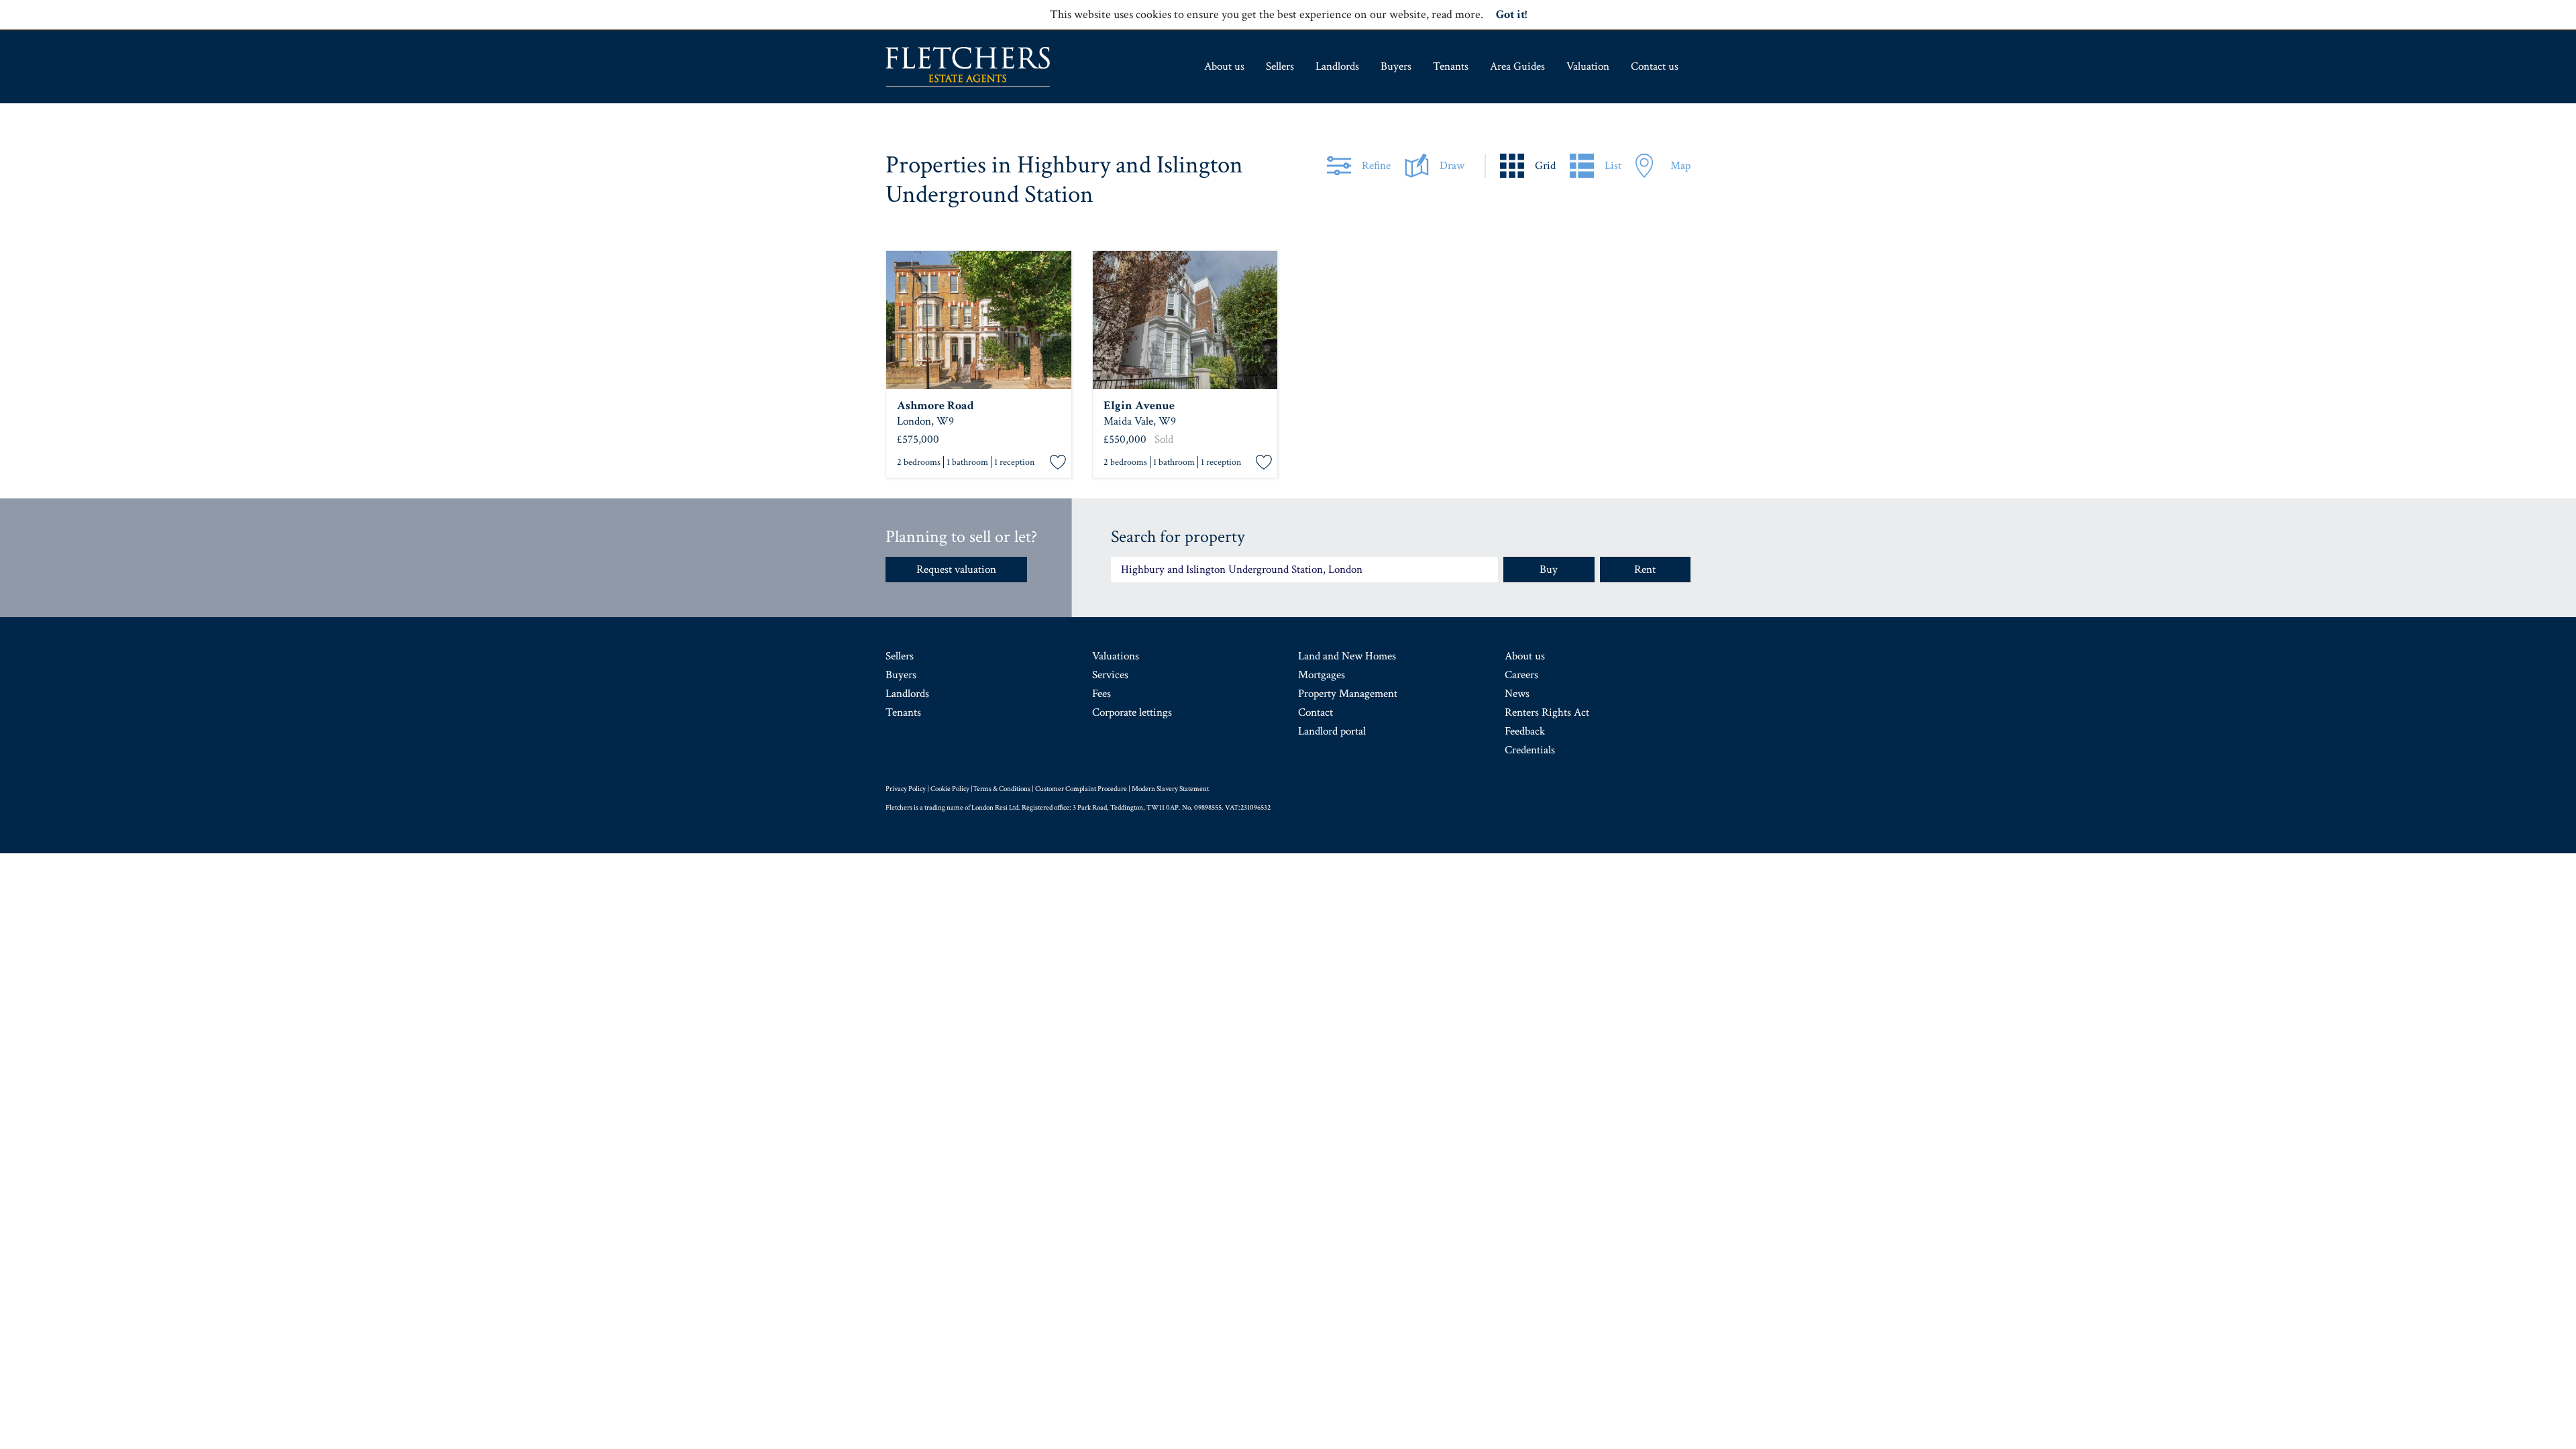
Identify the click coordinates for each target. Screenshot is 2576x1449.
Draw (1452, 166)
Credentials (1530, 750)
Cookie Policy (950, 789)
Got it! (1511, 14)
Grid (1545, 166)
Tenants (1451, 66)
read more (1456, 14)
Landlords (1337, 66)
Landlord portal (1332, 731)
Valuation (1588, 66)
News (1517, 694)
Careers (1521, 675)
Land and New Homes (1347, 656)
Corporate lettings (1132, 712)
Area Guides (1517, 66)
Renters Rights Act (1547, 712)
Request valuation (956, 570)
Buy (1549, 570)
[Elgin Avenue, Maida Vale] (1185, 320)
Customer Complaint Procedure (1081, 789)
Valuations (1116, 656)
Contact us (1655, 66)
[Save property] (1058, 463)
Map (1680, 166)
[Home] (968, 67)
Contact (1316, 712)
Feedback (1525, 731)
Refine (1376, 166)
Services (1110, 675)
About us (1224, 66)
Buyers (1396, 66)
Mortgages (1322, 675)
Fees (1102, 694)
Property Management (1348, 694)
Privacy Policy (906, 789)
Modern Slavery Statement (1170, 789)
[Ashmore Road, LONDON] (979, 320)
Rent (1645, 570)
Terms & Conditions (1002, 789)
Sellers (1280, 66)
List (1613, 166)
